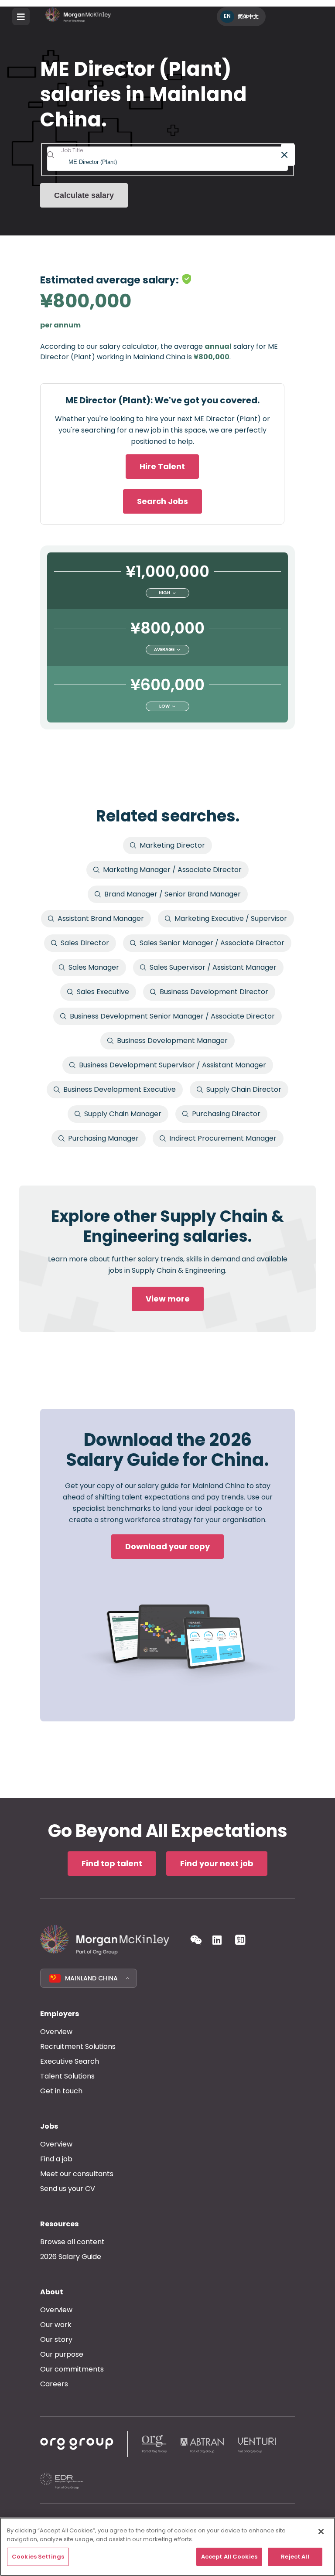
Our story (56, 2339)
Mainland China (91, 1978)
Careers (54, 2384)
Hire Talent (162, 466)
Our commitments (72, 2369)
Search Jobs (162, 501)
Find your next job (217, 1863)
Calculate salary (84, 195)
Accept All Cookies (229, 2557)
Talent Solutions (67, 2076)
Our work (56, 2325)
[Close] (321, 2532)
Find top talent (112, 1863)
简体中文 (248, 16)
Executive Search (70, 2061)
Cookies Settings (38, 2557)
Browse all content (72, 2242)
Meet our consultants (77, 2174)
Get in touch (61, 2091)
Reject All (295, 2557)
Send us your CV (68, 2189)
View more (168, 1299)
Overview (56, 2032)
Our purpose (62, 2354)
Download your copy (167, 1546)
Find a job (56, 2159)
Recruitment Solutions (78, 2046)
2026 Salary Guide (71, 2257)
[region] (167, 2547)
